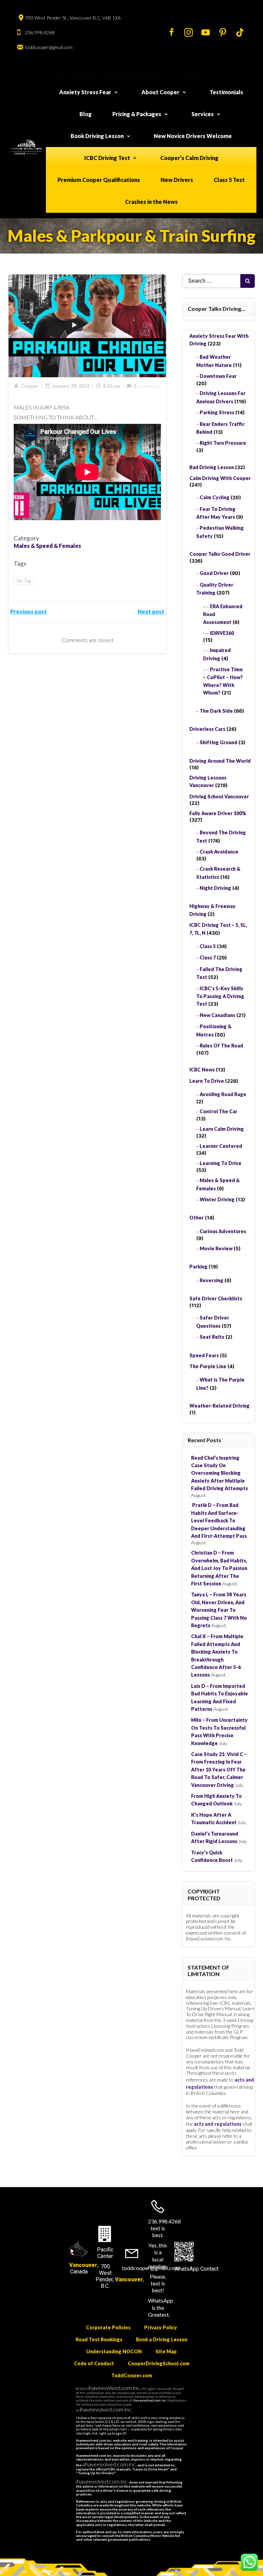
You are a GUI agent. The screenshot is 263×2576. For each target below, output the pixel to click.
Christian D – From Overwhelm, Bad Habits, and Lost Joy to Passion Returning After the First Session (219, 1568)
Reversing (211, 1280)
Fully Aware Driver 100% (218, 813)
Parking (198, 1267)
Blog (86, 114)
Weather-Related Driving (220, 1406)
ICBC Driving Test (107, 158)
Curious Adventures (223, 1231)
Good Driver (214, 573)
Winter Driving (217, 1199)
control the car (218, 1111)
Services (203, 114)
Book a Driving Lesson (162, 2339)
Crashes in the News (151, 202)
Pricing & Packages (137, 114)
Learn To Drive (207, 1081)
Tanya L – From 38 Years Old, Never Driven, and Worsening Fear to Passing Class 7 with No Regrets (219, 1610)
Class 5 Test (229, 180)
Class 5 (208, 946)
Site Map (166, 2351)
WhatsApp (187, 2269)
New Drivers (177, 180)
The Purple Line (208, 1366)
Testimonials (226, 92)
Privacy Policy (161, 2327)
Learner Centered (221, 1146)
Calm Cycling (215, 497)
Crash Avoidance (219, 852)
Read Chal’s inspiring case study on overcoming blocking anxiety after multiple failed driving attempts (220, 1473)
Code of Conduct (94, 2363)
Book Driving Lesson (97, 136)
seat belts (212, 1337)
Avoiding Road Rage (223, 1094)
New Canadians (217, 1015)
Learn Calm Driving (222, 1129)
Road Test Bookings (99, 2339)
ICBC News (202, 1070)
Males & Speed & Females (47, 546)
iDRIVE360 (222, 633)
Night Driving (215, 888)
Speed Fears (204, 1355)
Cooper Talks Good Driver (220, 554)
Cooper (30, 386)
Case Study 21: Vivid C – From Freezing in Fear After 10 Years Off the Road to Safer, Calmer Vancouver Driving (219, 1770)
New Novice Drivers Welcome (193, 136)
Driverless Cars (207, 729)
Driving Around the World (220, 761)
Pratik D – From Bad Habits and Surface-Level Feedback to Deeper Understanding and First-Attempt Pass (219, 1520)
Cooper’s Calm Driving (189, 158)
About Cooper (160, 92)
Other (197, 1218)
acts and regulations (218, 2124)
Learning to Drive (221, 1163)
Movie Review (216, 1248)
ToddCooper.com (132, 2375)
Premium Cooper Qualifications (99, 180)
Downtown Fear (218, 376)
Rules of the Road (221, 1046)
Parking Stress (217, 412)
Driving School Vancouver (219, 796)
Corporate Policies (108, 2327)
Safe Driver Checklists (216, 1298)
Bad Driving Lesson (212, 467)
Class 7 (208, 958)
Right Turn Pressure (223, 443)
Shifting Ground (218, 742)
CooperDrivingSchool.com (159, 2363)
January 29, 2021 (71, 386)
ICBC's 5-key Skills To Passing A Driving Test (220, 996)
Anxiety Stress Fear (85, 92)
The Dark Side (216, 711)
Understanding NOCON (114, 2351)
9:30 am (111, 386)
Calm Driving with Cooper (220, 478)
